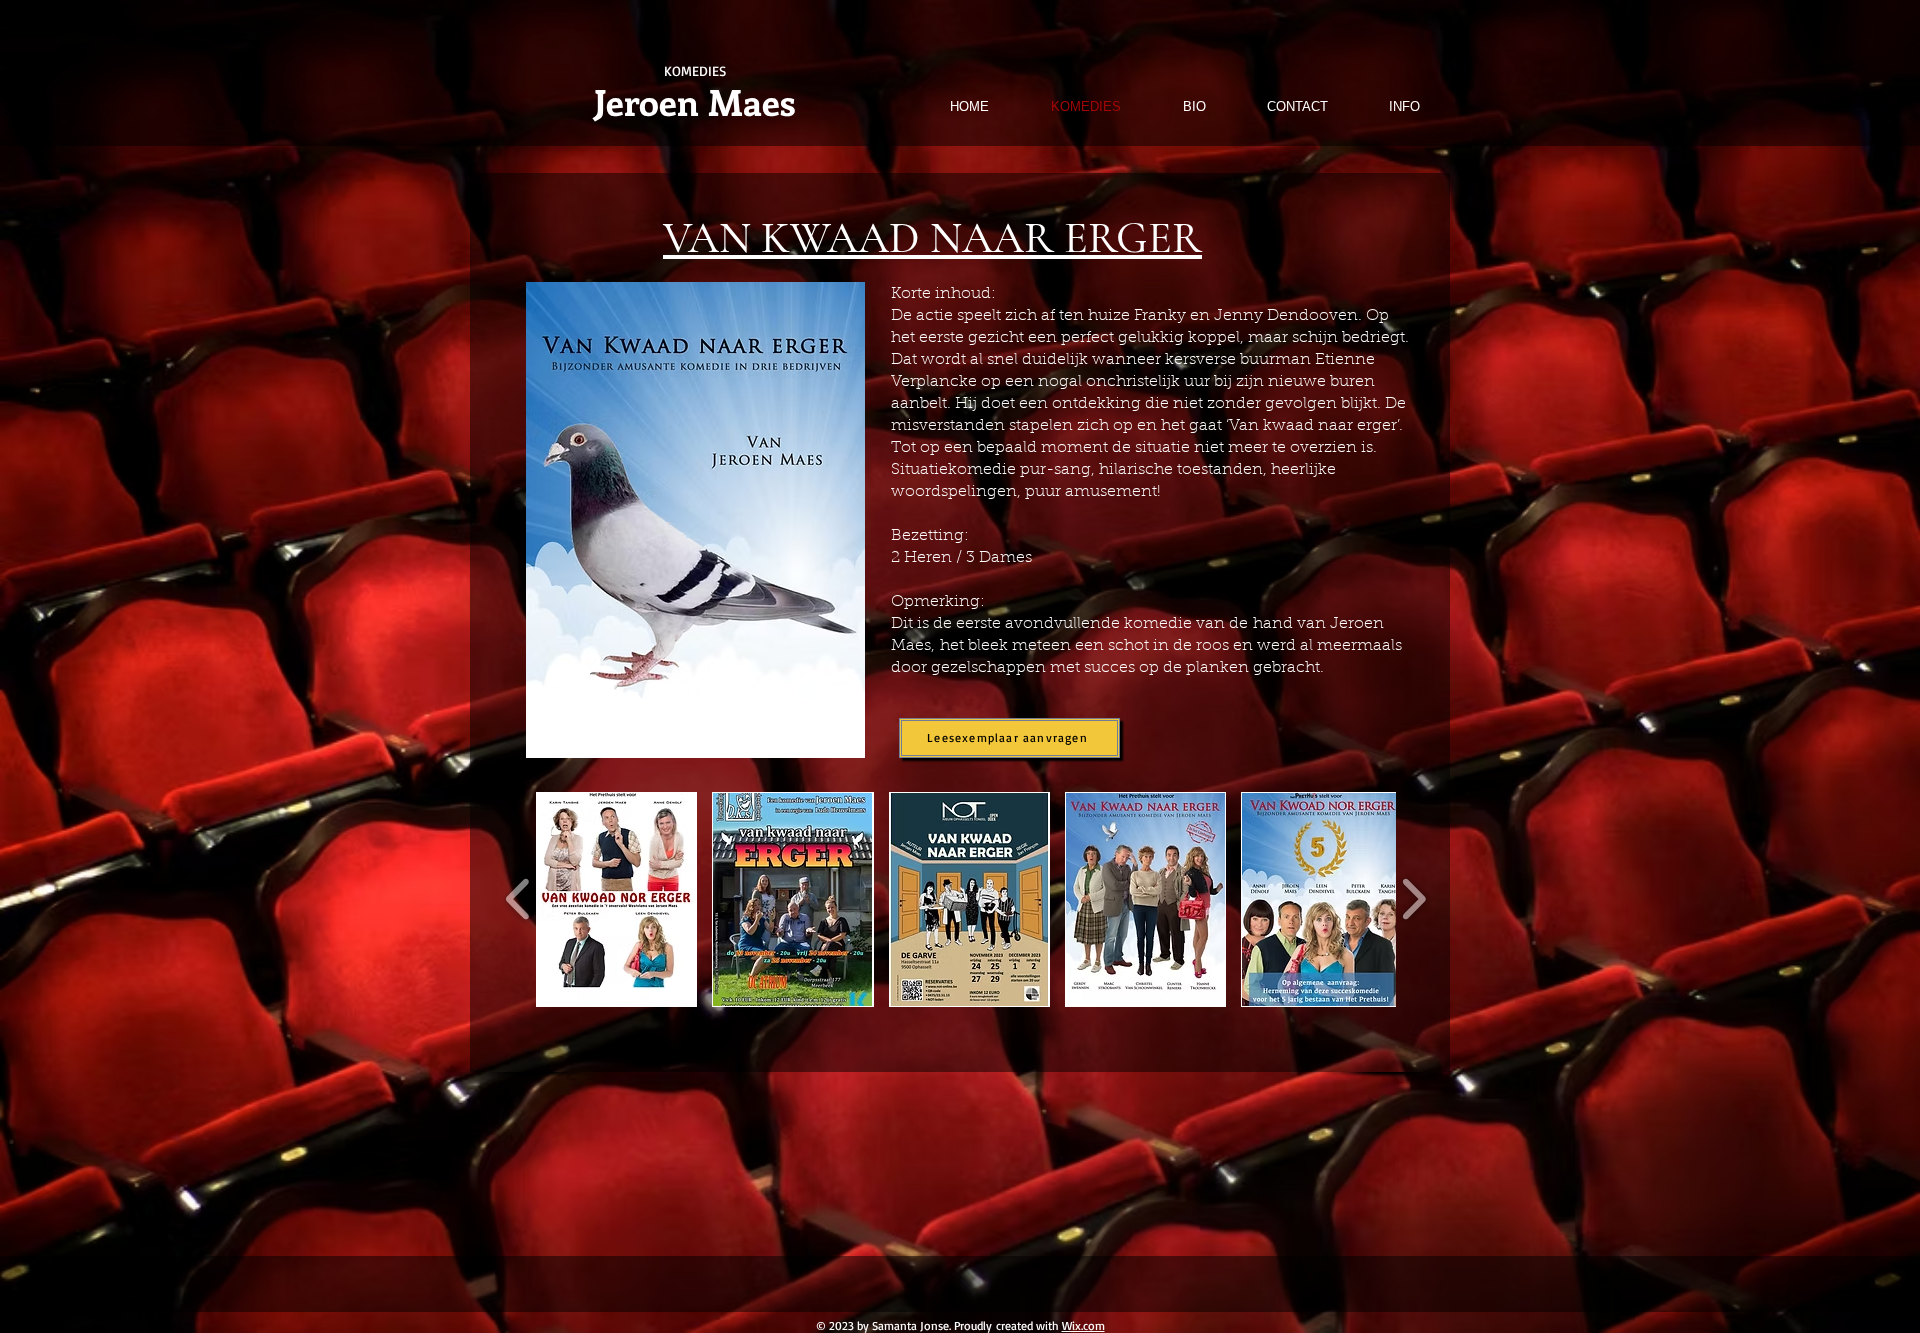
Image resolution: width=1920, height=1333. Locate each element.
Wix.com (1083, 1325)
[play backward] (518, 899)
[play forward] (1413, 899)
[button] (616, 899)
